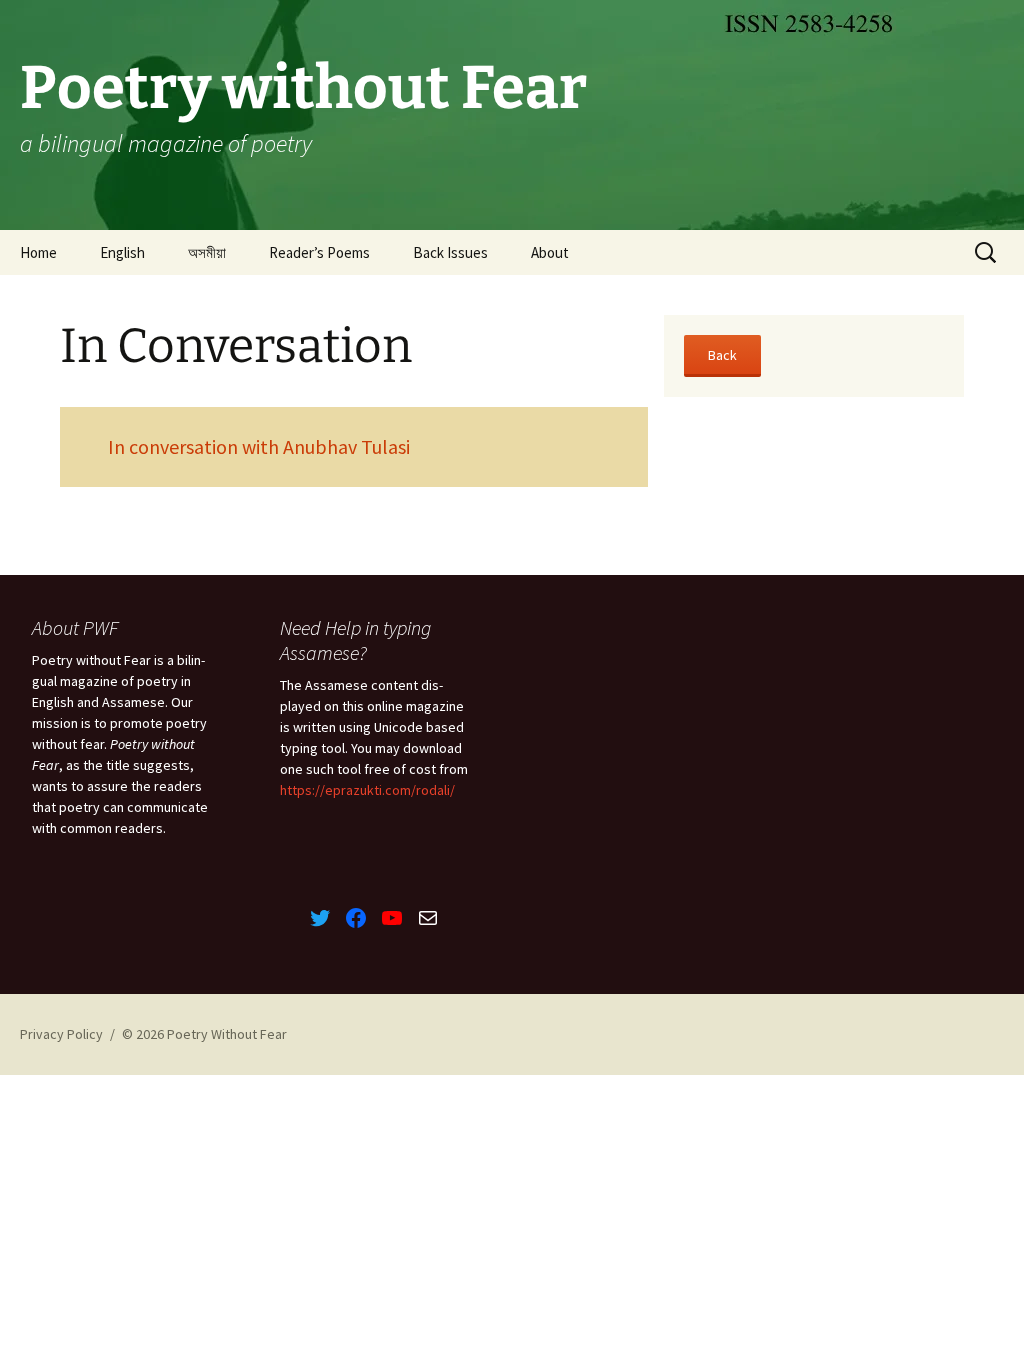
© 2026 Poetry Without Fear (204, 1034)
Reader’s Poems (319, 252)
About (550, 252)
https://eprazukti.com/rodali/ (367, 790)
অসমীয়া (207, 252)
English (122, 252)
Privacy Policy (61, 1034)
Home (38, 252)
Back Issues (450, 252)
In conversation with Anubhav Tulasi (259, 446)
